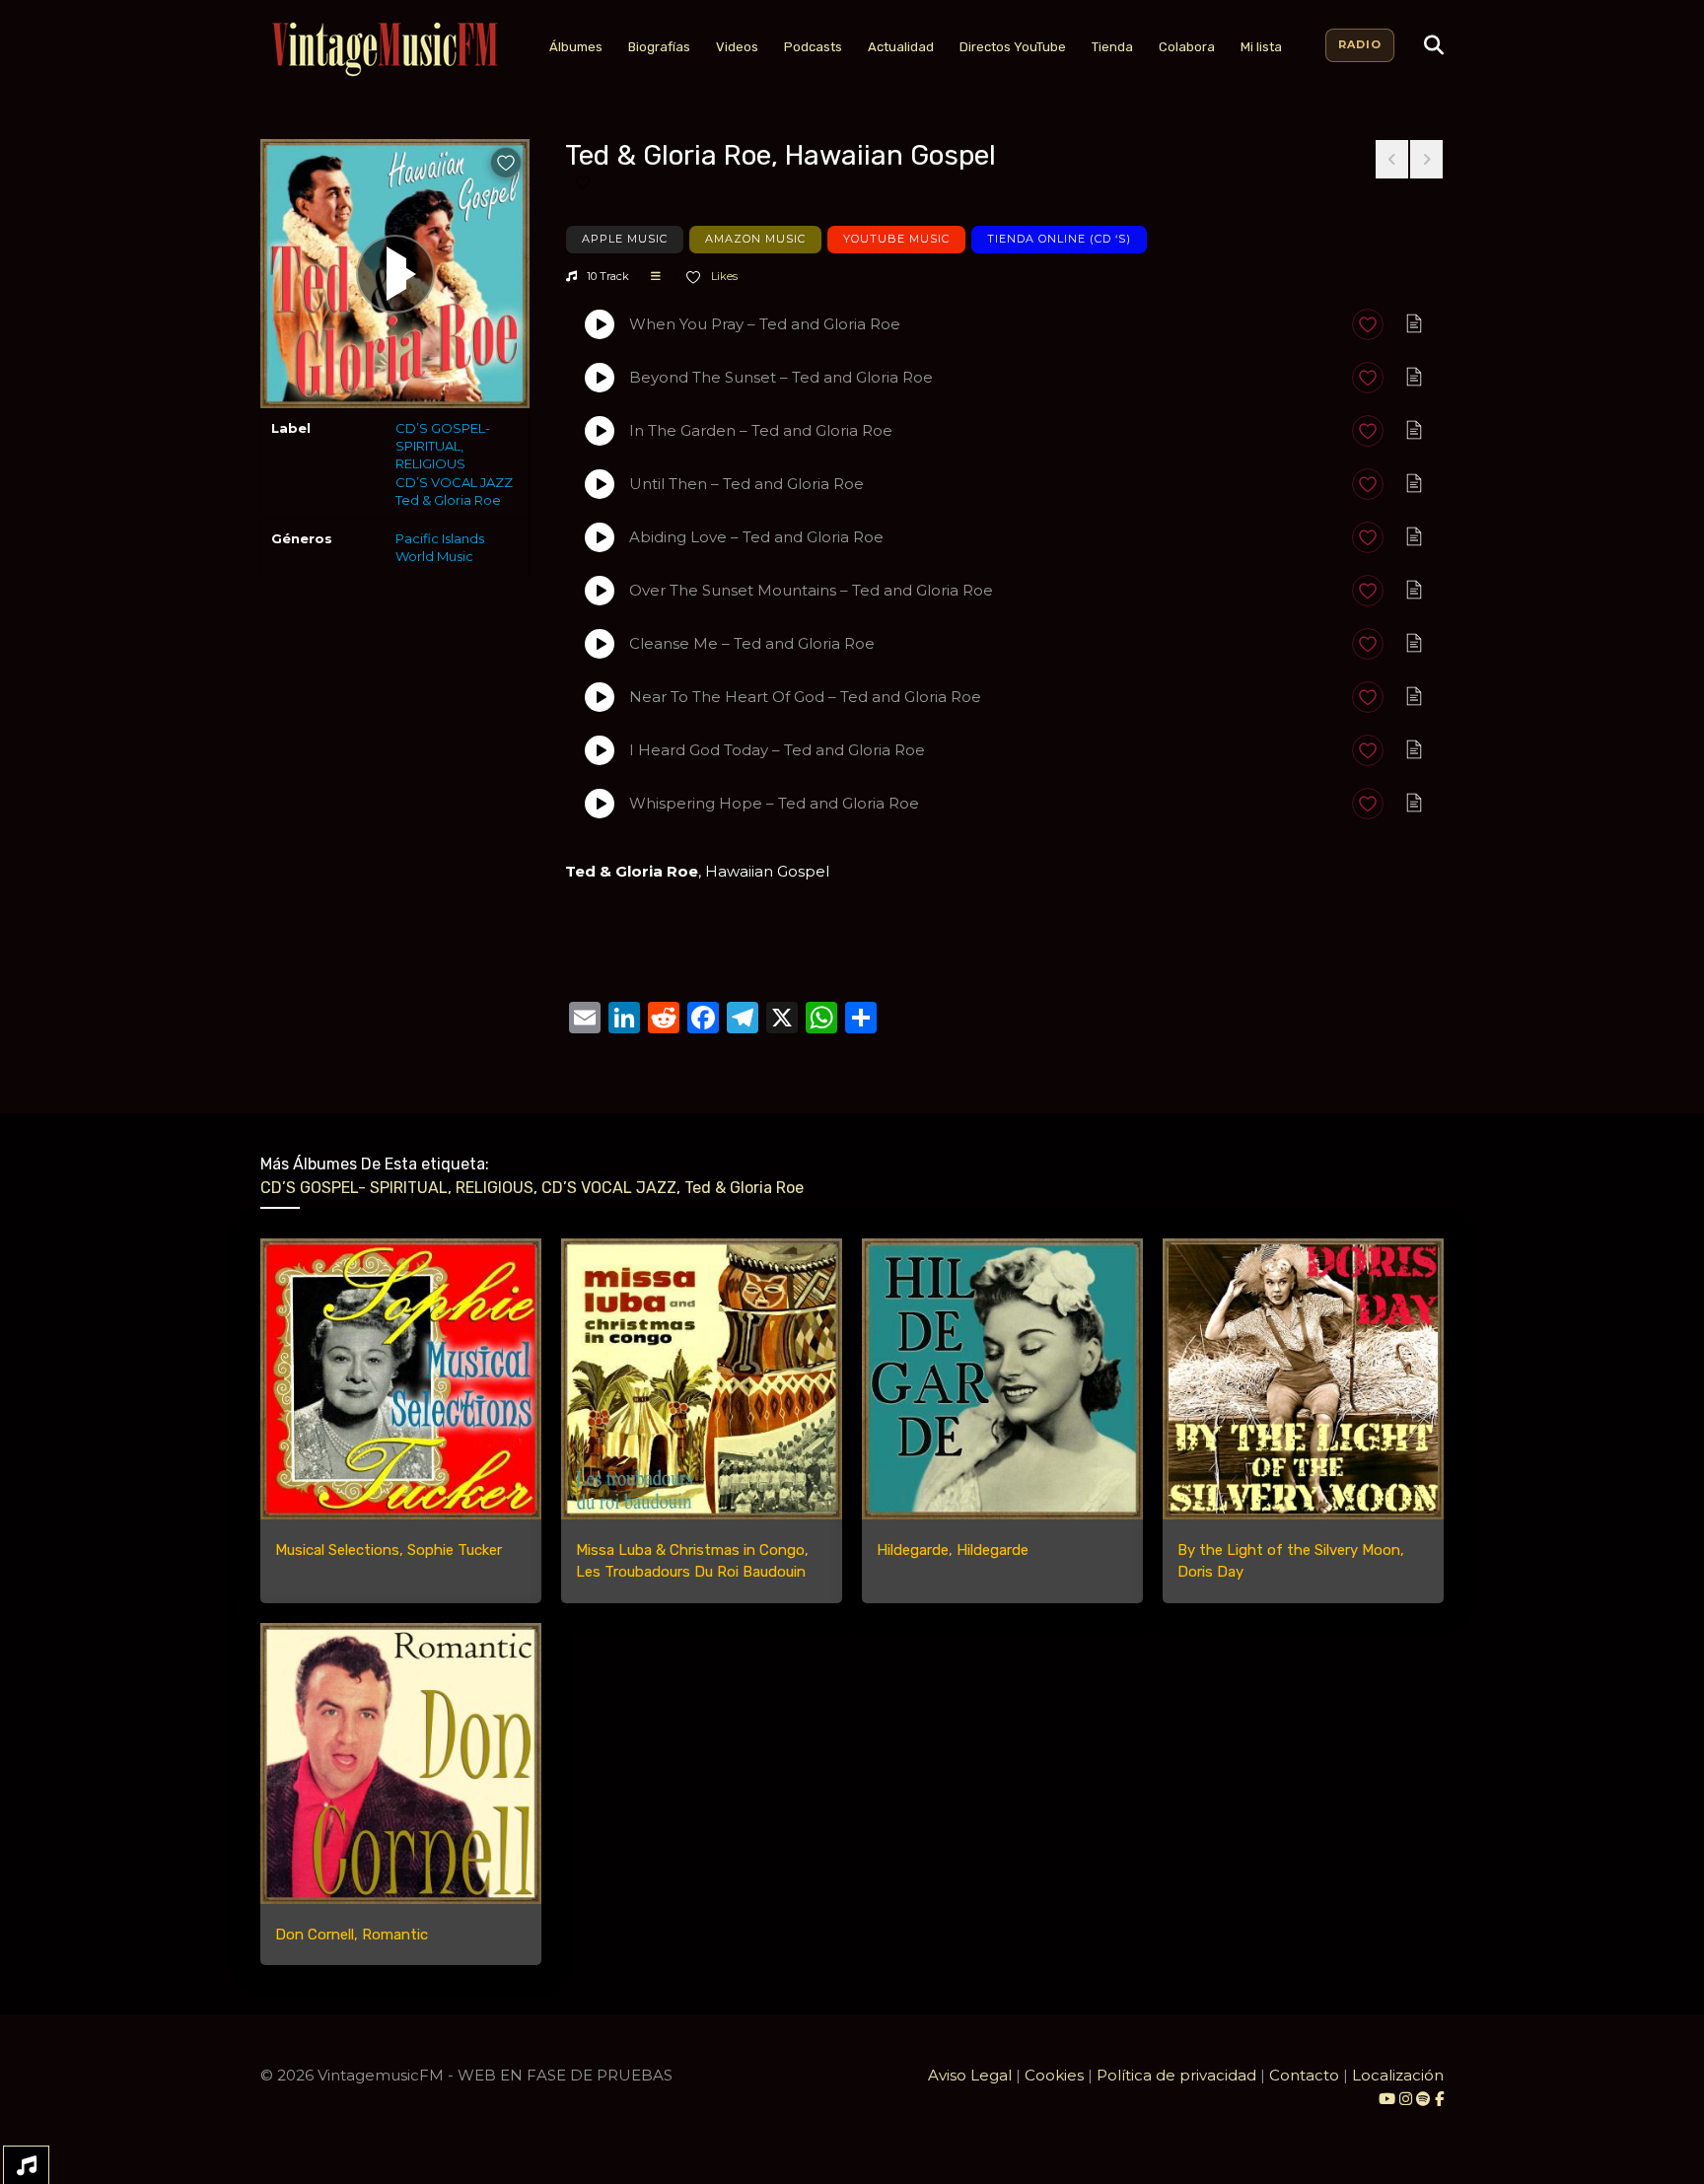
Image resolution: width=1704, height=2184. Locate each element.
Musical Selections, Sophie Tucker (389, 1550)
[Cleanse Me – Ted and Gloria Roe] (600, 644)
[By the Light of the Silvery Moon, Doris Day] (1303, 1379)
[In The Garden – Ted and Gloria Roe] (600, 431)
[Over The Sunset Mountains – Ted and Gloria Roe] (600, 591)
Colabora (1187, 47)
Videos (737, 47)
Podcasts (813, 47)
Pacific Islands (440, 538)
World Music (434, 556)
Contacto (1304, 2075)
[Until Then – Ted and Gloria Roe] (600, 484)
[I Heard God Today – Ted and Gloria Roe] (600, 750)
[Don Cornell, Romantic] (401, 1763)
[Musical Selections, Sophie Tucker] (401, 1379)
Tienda (1112, 47)
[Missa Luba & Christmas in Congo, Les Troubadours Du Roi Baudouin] (702, 1379)
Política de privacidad (1176, 2075)
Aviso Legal (970, 2075)
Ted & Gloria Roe (448, 500)
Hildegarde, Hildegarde (953, 1550)
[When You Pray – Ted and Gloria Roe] (600, 324)
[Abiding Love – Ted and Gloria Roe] (600, 537)
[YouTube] (1387, 2099)
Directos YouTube (1013, 47)
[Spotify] (1423, 2099)
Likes (723, 276)
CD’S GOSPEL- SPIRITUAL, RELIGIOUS (443, 446)
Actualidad (901, 47)
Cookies (1054, 2075)
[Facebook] (1439, 2099)
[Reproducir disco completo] (395, 274)
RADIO (1360, 44)
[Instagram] (1408, 2099)
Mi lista (1261, 47)
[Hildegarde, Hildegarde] (1002, 1379)
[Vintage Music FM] (383, 50)
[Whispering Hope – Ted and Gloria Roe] (600, 804)
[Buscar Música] (1434, 45)
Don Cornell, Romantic (352, 1935)
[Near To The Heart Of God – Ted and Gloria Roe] (600, 697)
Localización (1398, 2075)
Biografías (659, 47)
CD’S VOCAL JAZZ (454, 482)
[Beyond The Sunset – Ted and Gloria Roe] (600, 378)
